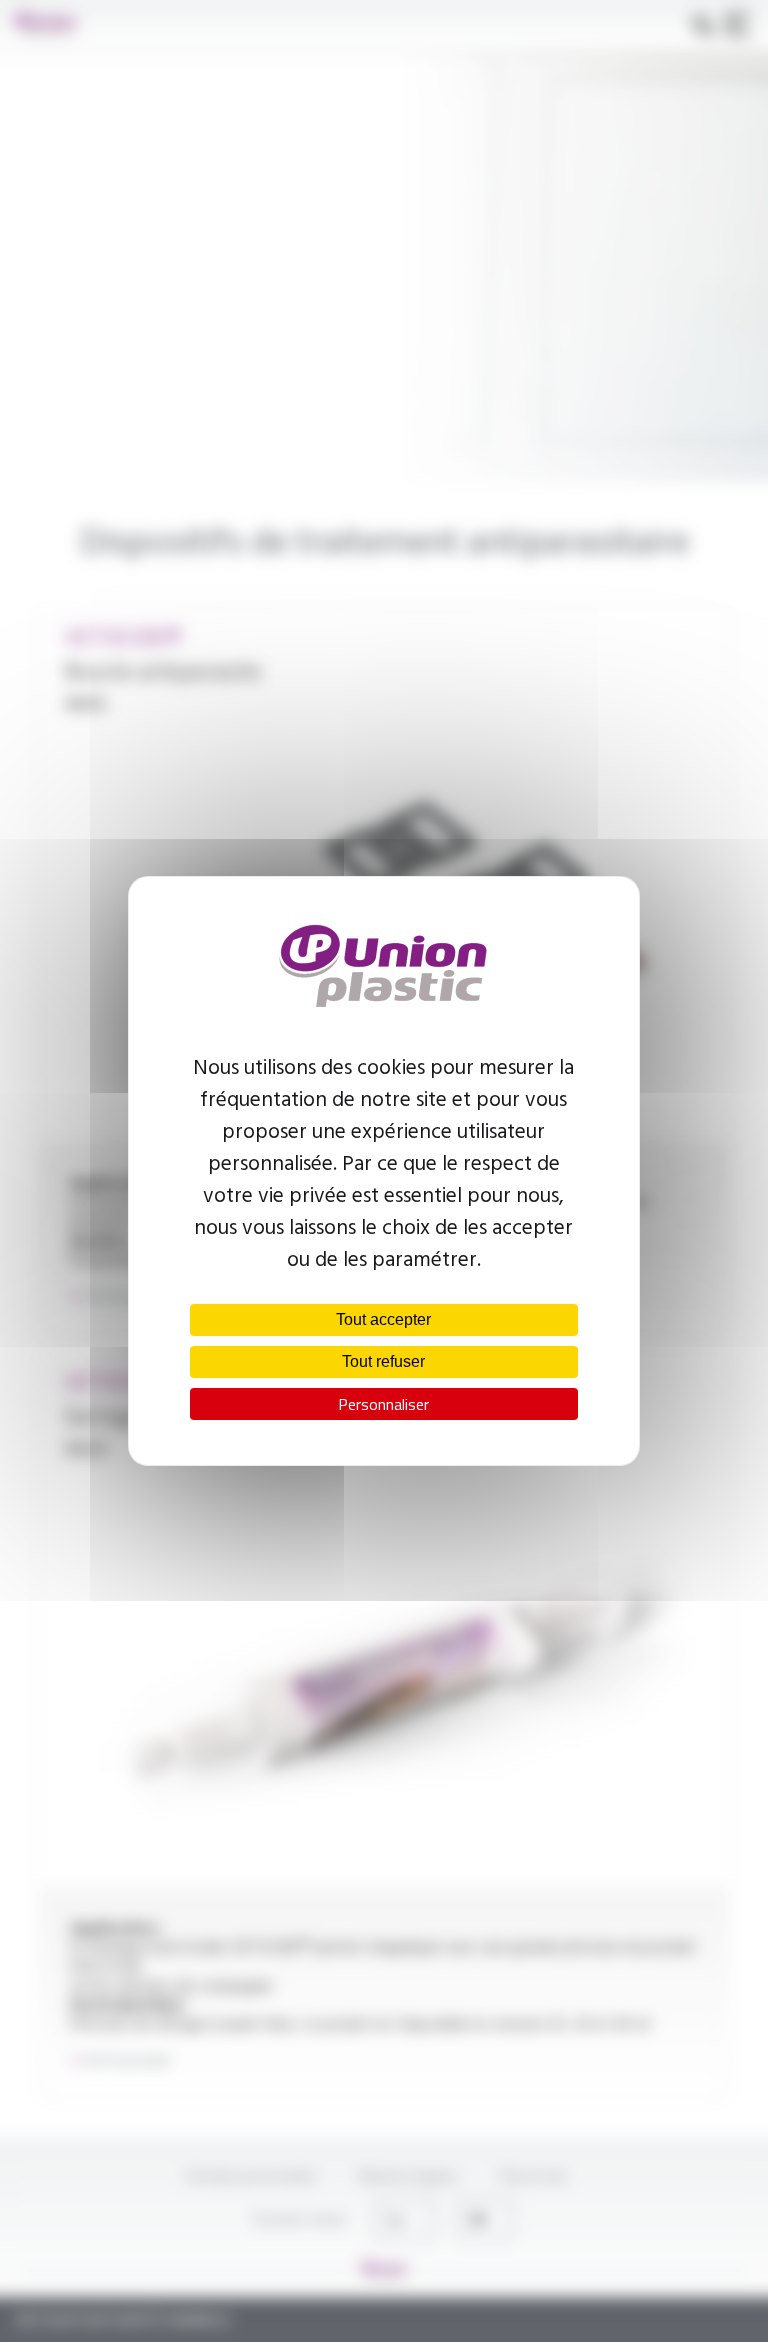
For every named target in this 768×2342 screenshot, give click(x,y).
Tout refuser (383, 1361)
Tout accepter (383, 1319)
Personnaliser (383, 1404)
